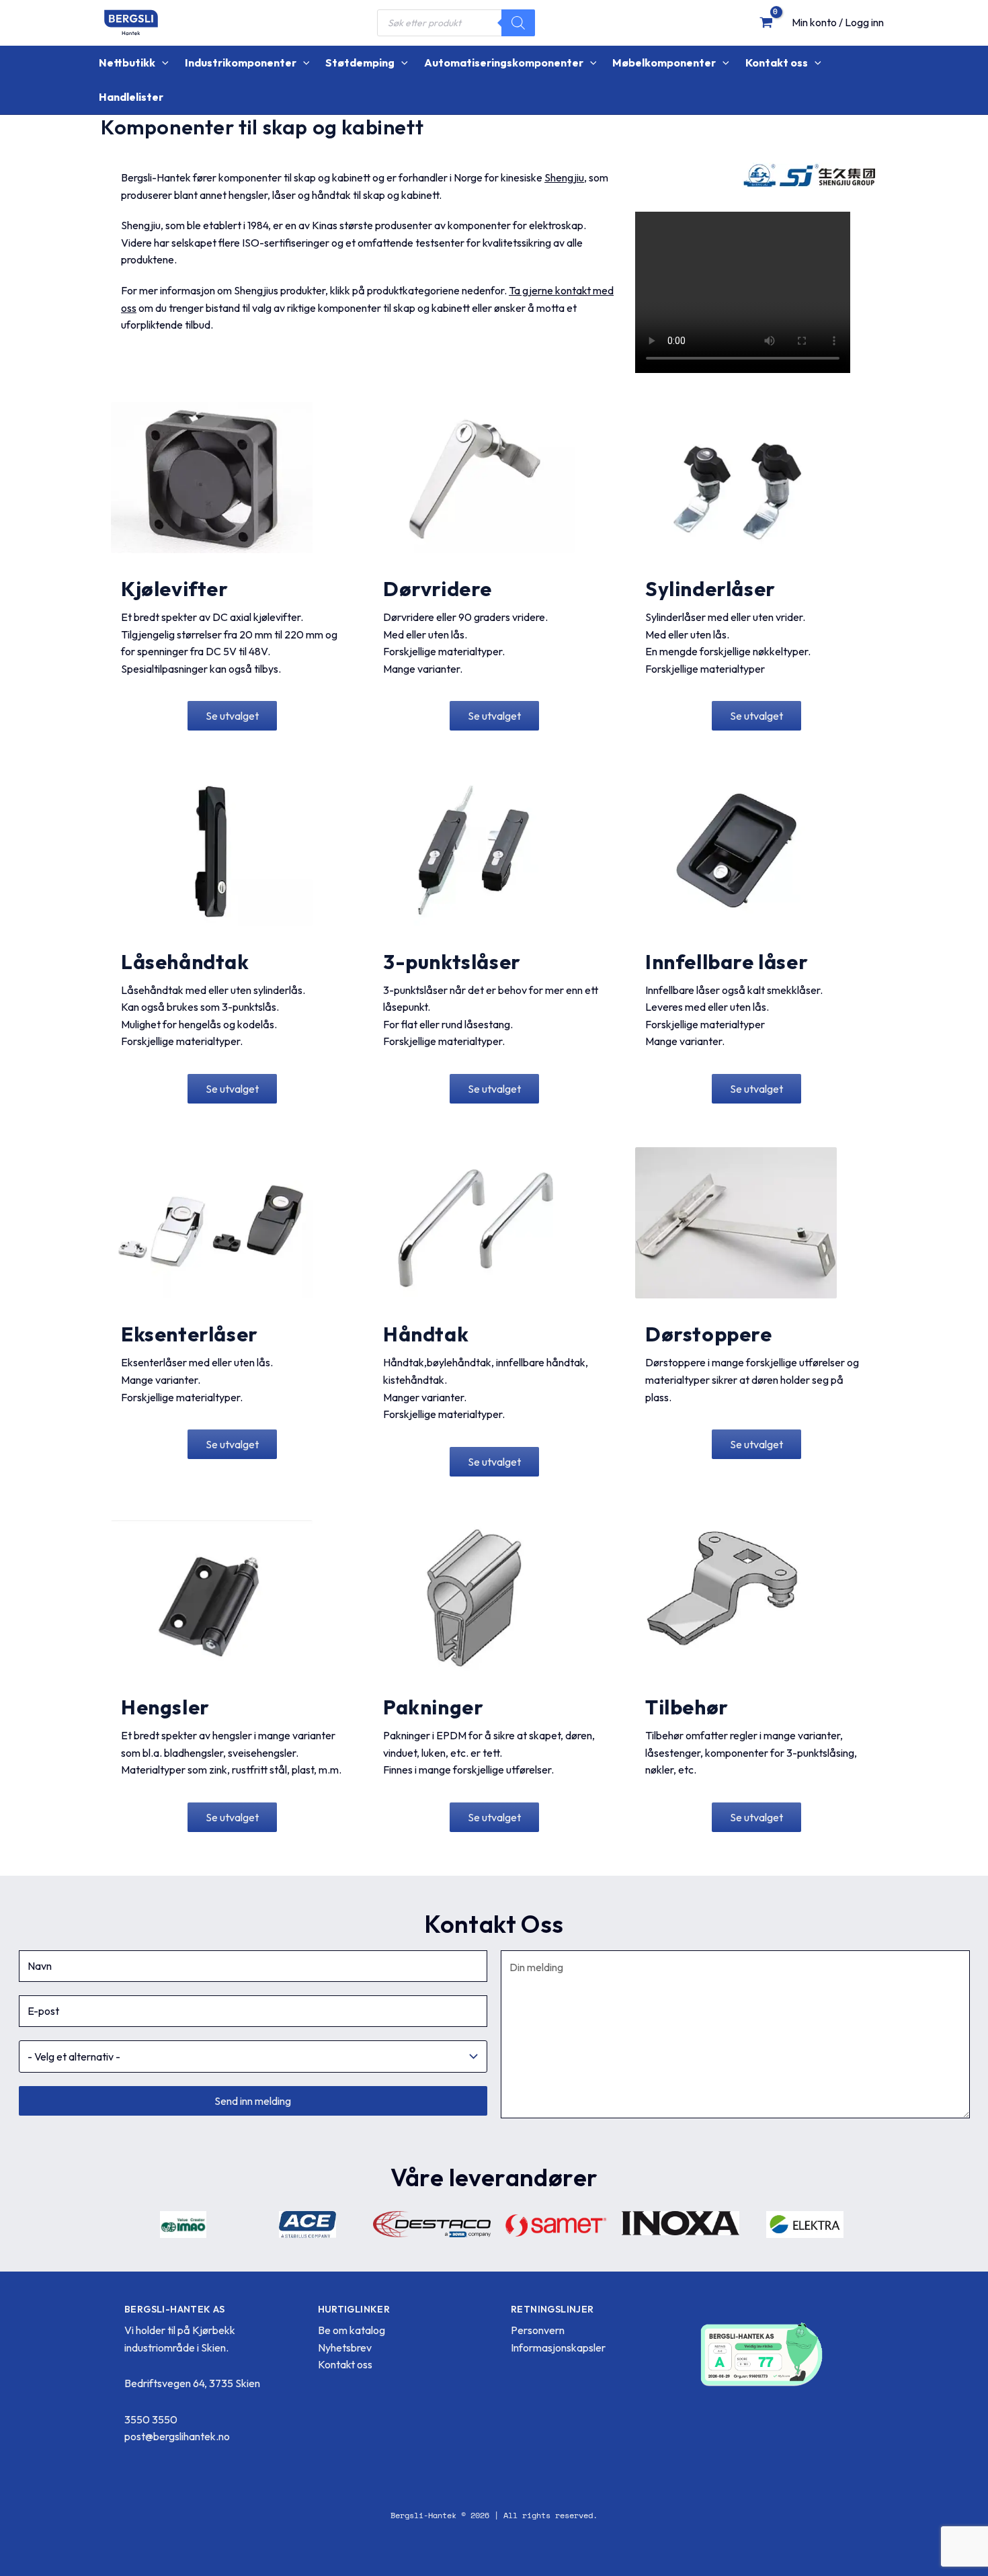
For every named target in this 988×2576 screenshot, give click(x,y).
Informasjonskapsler (558, 2348)
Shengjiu (564, 177)
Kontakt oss (345, 2364)
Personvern (538, 2330)
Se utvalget (232, 716)
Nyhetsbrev (345, 2348)
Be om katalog (352, 2330)
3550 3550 (151, 2419)
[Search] (518, 23)
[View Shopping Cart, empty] (766, 22)
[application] (162, 63)
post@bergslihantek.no (177, 2436)
